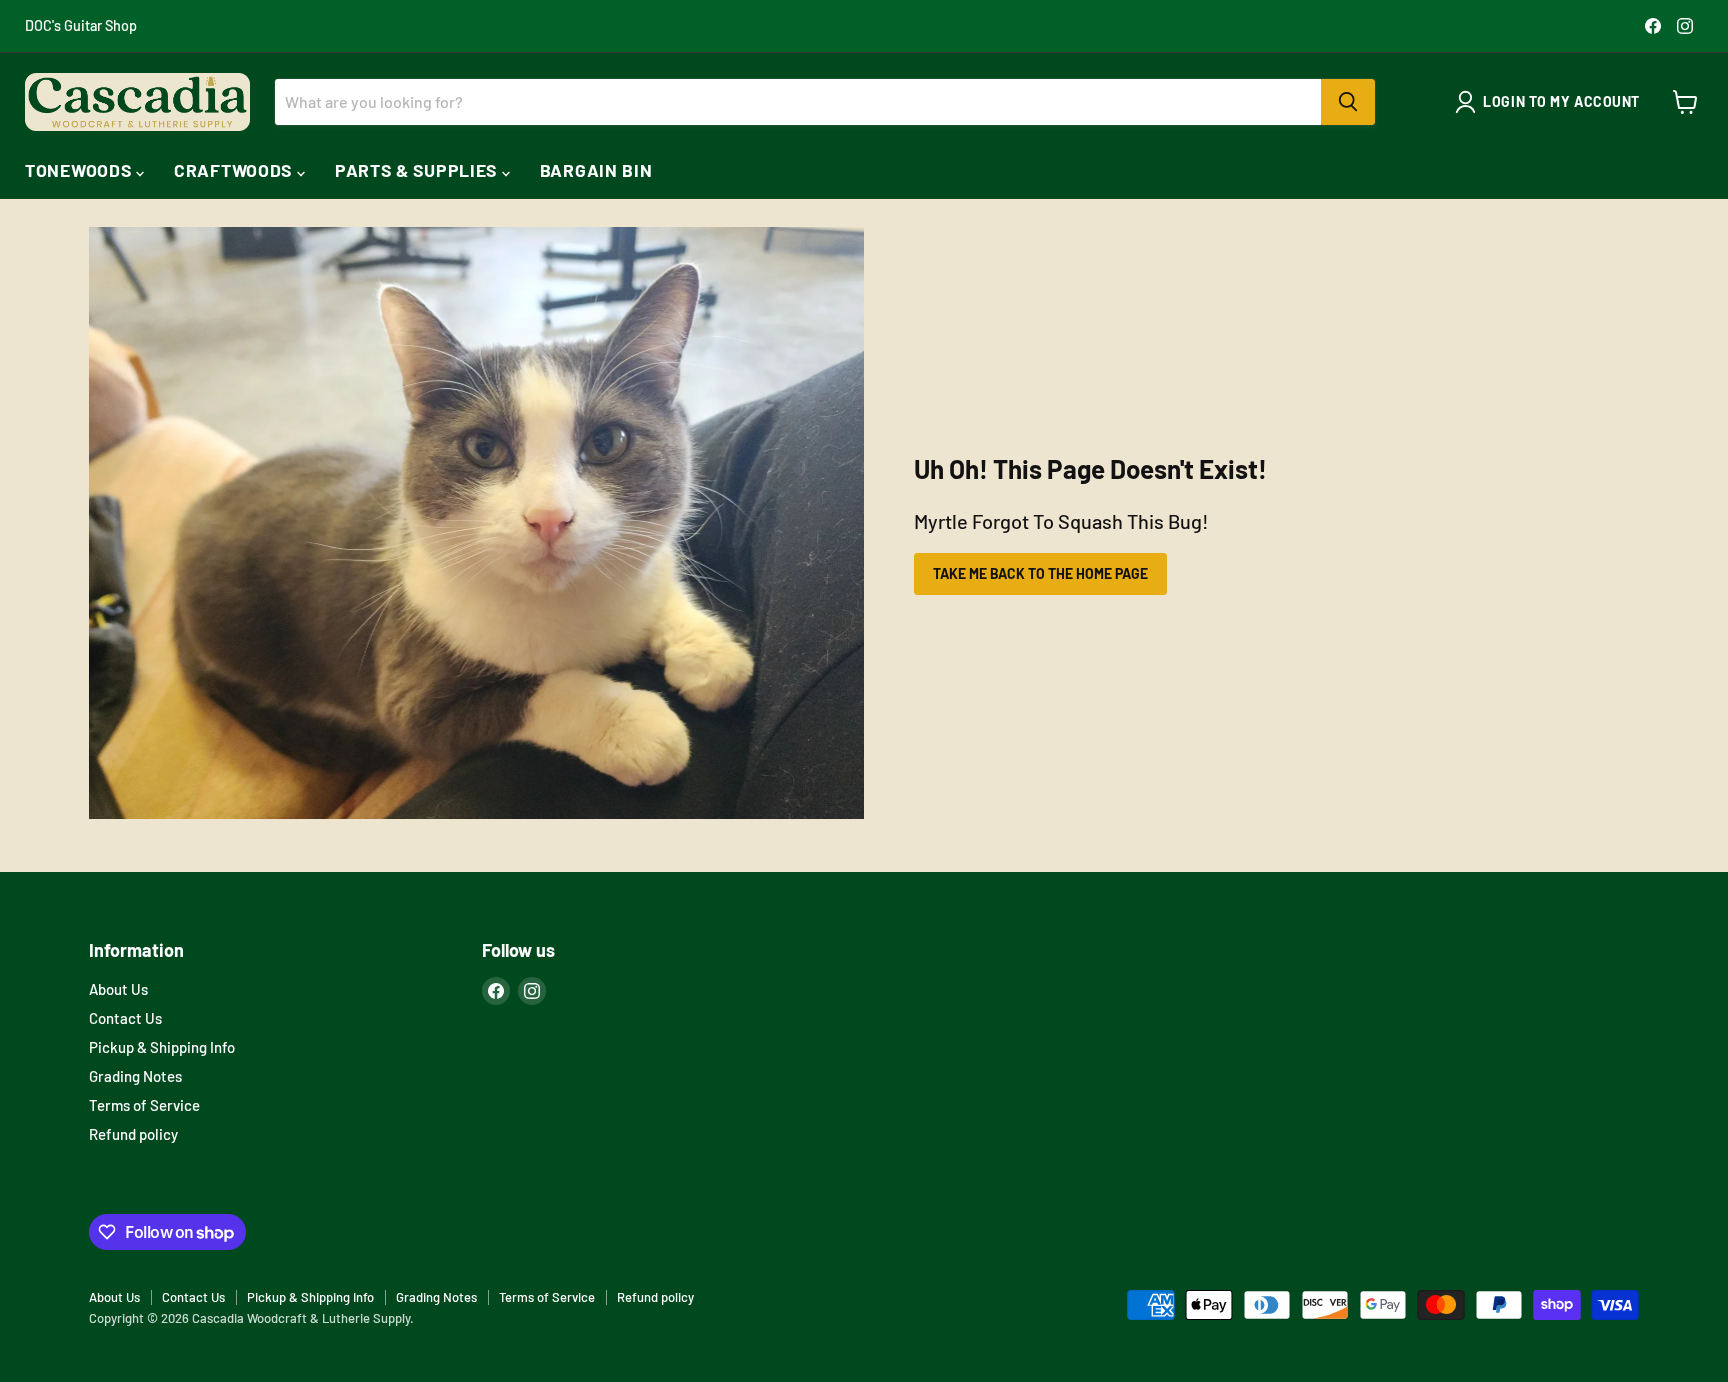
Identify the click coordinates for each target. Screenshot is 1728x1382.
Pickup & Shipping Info (162, 1047)
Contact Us (125, 1018)
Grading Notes (135, 1076)
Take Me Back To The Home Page (1040, 573)
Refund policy (133, 1134)
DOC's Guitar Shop (81, 26)
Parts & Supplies (418, 170)
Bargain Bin (596, 170)
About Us (118, 989)
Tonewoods (80, 170)
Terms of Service (144, 1105)
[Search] (1348, 102)
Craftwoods (235, 170)
